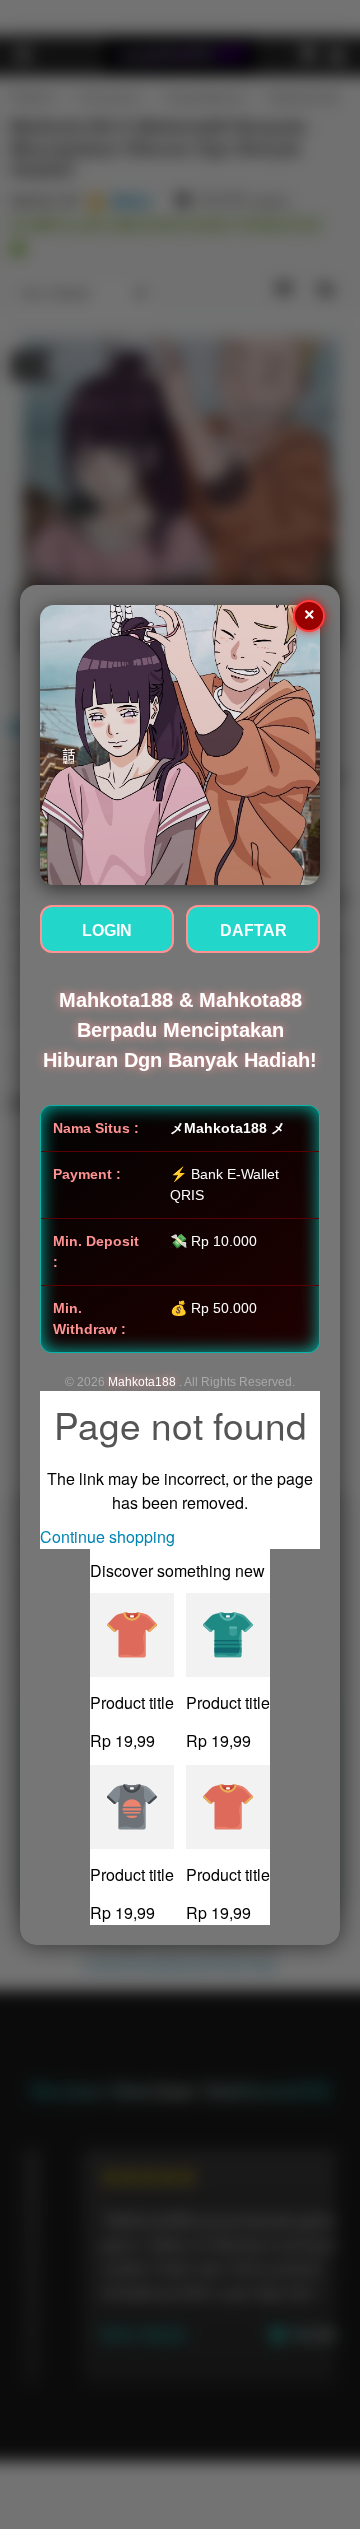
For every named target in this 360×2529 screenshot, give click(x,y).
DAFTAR (253, 930)
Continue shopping (107, 1536)
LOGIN (107, 930)
